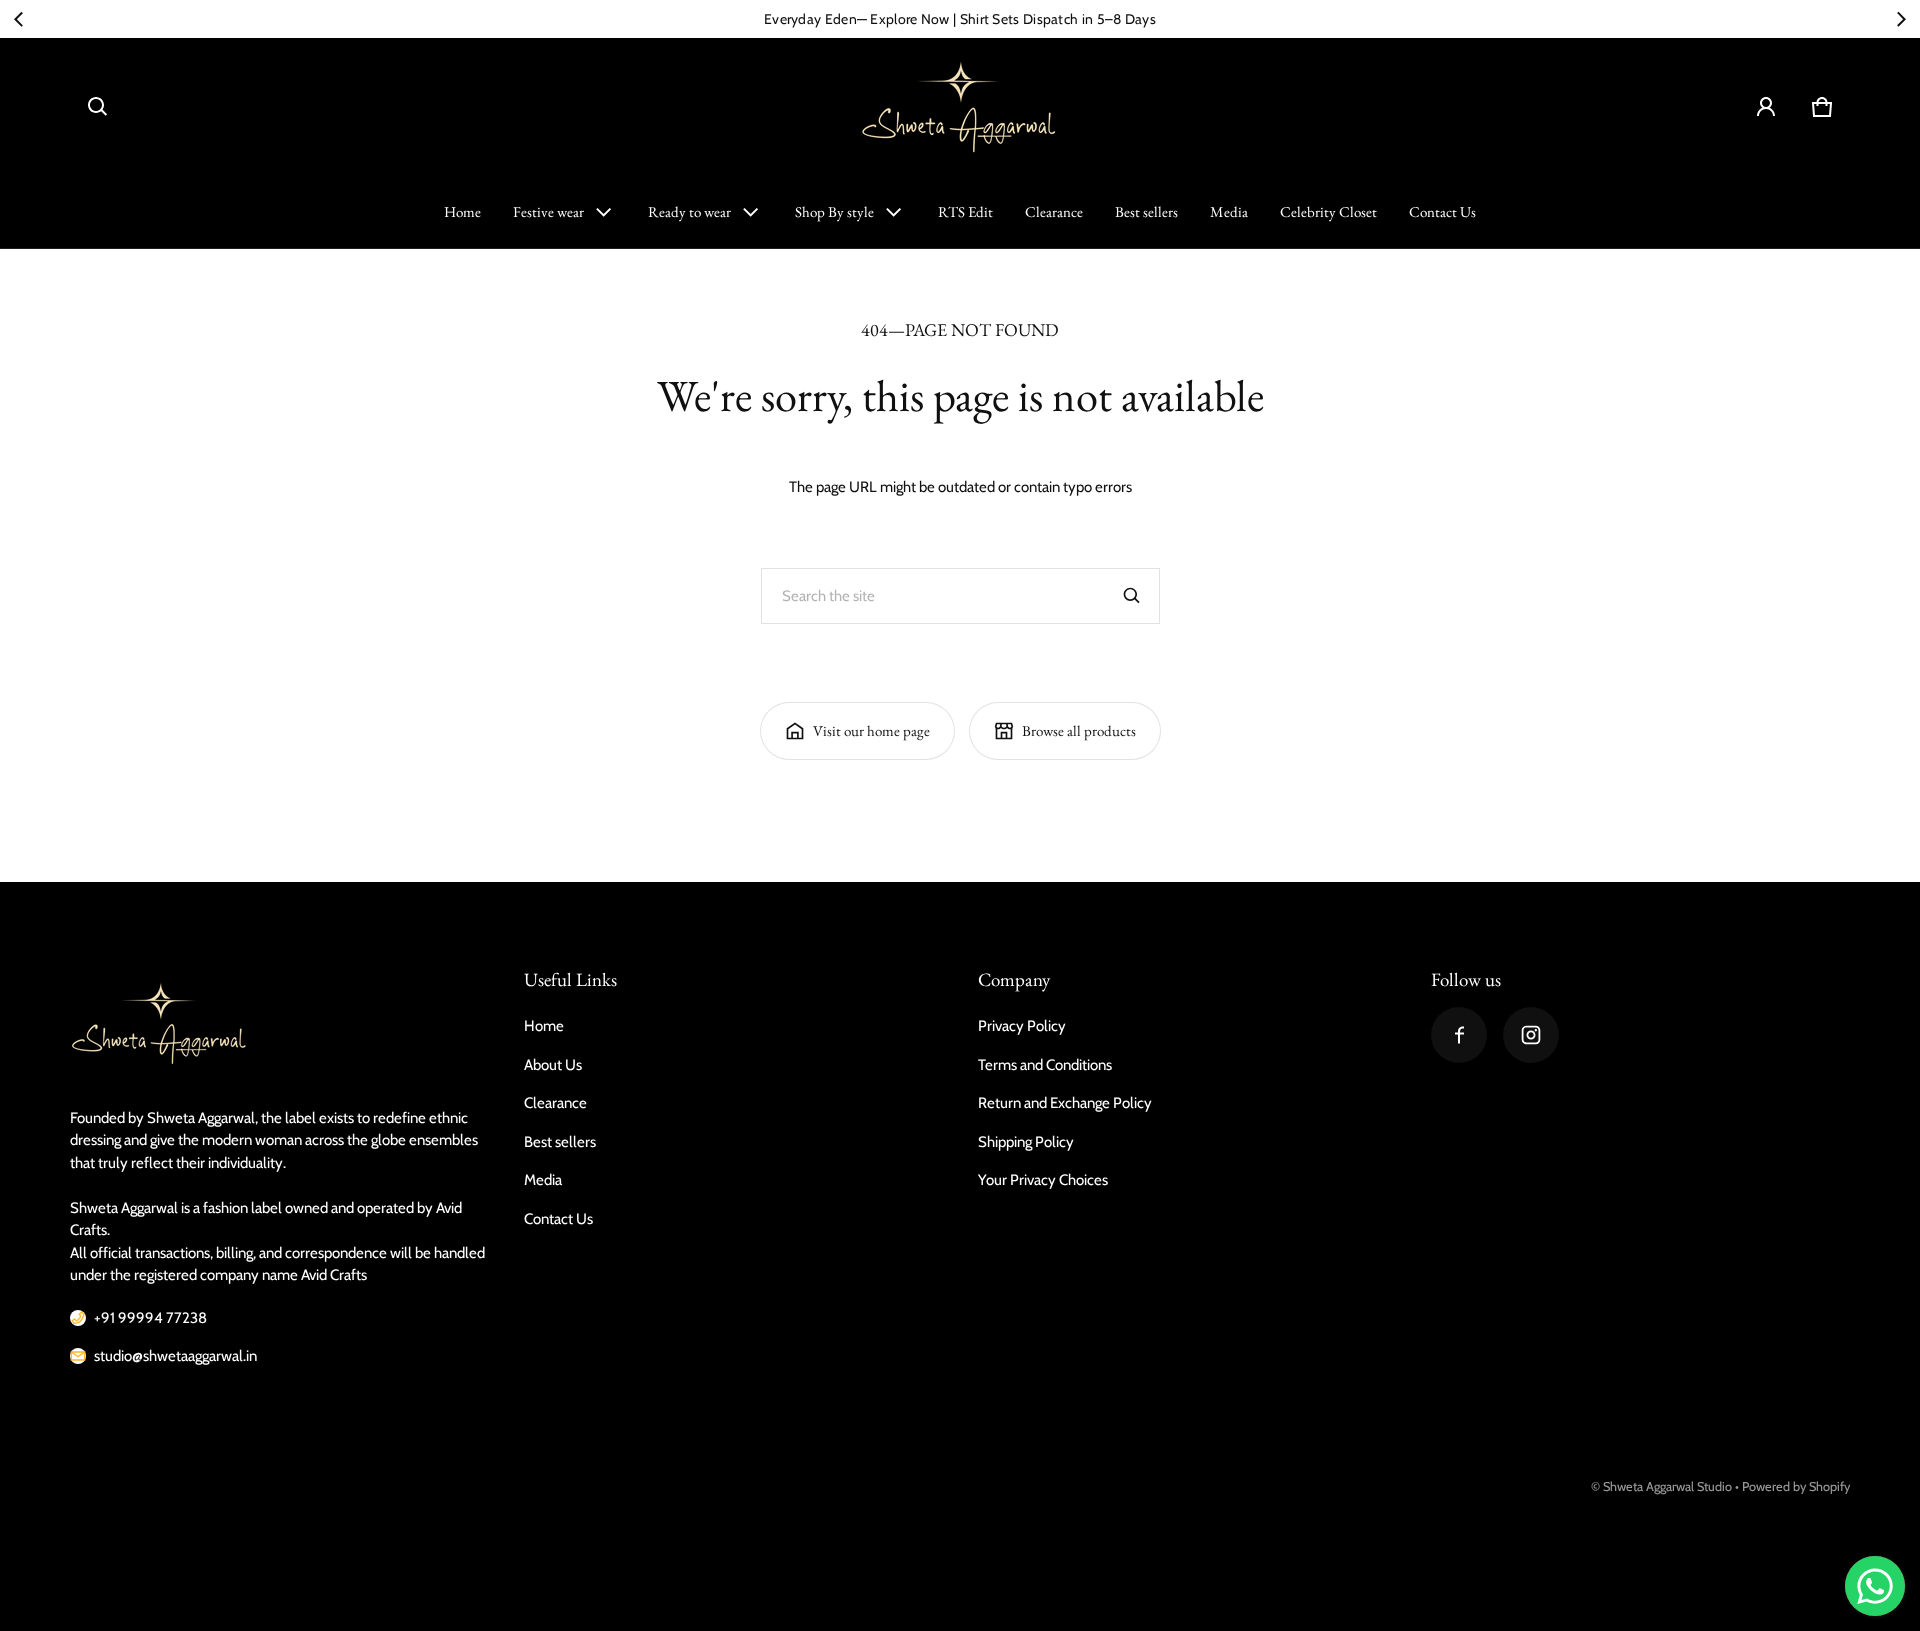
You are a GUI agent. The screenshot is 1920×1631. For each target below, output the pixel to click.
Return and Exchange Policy (1065, 1103)
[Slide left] (19, 19)
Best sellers (1146, 211)
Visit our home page (871, 730)
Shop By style (834, 211)
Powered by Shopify (1796, 1486)
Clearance (1054, 211)
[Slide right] (1901, 19)
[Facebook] (1459, 1035)
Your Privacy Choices (1043, 1180)
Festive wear (548, 211)
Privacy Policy (1022, 1026)
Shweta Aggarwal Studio (1667, 1486)
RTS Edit (965, 211)
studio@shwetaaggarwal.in (175, 1356)
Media (1229, 211)
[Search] (1132, 596)
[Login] (1766, 107)
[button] (98, 107)
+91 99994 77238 (150, 1318)
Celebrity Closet (1328, 211)
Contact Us (1442, 211)
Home (462, 211)
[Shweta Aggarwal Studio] (960, 107)
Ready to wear (689, 211)
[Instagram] (1531, 1035)
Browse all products (1079, 730)
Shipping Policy (1026, 1142)
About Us (553, 1065)
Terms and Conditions (1045, 1065)
